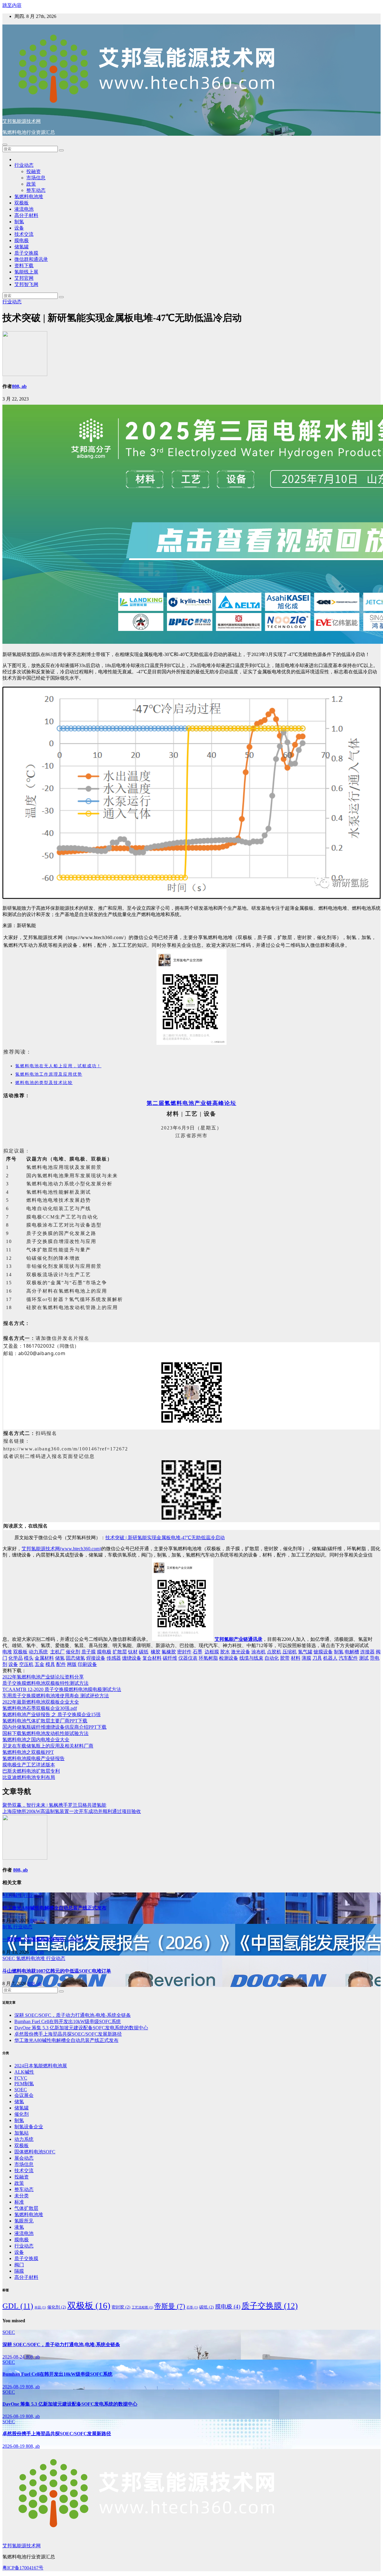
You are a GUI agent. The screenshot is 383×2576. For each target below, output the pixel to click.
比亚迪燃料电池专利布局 (29, 1777)
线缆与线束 (251, 1658)
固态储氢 (75, 1658)
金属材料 (44, 1658)
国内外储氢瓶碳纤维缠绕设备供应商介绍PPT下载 (54, 1727)
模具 (50, 1664)
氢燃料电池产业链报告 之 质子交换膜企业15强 (51, 1714)
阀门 (19, 2265)
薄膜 (306, 1658)
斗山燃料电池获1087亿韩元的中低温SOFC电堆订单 (57, 1971)
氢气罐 (305, 1652)
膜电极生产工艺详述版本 (29, 1765)
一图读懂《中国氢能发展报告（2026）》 (45, 1939)
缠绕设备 (132, 1658)
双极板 (22, 203)
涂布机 (259, 1652)
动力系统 (38, 1652)
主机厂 (57, 1652)
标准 (19, 2202)
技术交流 (24, 234)
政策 (31, 184)
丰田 (40, 2307)
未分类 (22, 2196)
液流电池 (24, 209)
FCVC (21, 2078)
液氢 (19, 2227)
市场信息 (36, 178)
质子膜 (89, 1652)
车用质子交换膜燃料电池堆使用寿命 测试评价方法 (56, 1696)
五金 (39, 1664)
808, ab (19, 386)
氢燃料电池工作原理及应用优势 (49, 1074)
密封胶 (121, 2307)
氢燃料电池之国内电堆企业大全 (36, 1740)
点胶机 (274, 1652)
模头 (29, 1658)
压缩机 (290, 1652)
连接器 (367, 1652)
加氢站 (22, 2133)
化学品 (16, 1658)
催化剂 (73, 1652)
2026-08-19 (14, 2387)
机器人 (330, 1658)
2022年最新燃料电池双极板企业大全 (41, 1702)
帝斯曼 (170, 2306)
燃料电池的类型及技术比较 (44, 1083)
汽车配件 (348, 1658)
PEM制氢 (24, 2084)
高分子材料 (26, 215)
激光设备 (241, 1652)
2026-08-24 (14, 2357)
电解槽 (352, 1652)
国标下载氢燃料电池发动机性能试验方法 (45, 1733)
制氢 (19, 222)
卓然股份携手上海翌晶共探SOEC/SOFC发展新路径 (68, 2034)
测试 (364, 1658)
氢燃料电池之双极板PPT (28, 1752)
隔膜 (19, 2271)
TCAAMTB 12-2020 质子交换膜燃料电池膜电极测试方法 (62, 1689)
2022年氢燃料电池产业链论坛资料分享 (43, 1677)
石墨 (197, 1652)
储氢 (60, 1658)
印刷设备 (87, 1664)
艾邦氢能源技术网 (22, 121)
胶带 (285, 1658)
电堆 (7, 1652)
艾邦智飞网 (26, 284)
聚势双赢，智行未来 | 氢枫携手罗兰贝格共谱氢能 (54, 1805)
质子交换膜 (26, 253)
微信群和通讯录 (31, 259)
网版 (72, 1664)
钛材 (133, 1652)
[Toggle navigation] (5, 145)
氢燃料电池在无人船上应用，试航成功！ (58, 1066)
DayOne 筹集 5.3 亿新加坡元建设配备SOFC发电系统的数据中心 (81, 2028)
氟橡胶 (169, 1652)
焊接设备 (96, 1658)
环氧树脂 (208, 1658)
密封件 (184, 1652)
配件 (61, 1664)
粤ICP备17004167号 (23, 2568)
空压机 (26, 1664)
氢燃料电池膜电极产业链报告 (34, 1758)
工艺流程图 (142, 2307)
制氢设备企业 (29, 2127)
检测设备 (229, 1658)
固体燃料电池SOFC (35, 2152)
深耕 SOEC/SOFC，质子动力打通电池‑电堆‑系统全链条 (73, 2015)
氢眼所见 (24, 2221)
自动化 (272, 1658)
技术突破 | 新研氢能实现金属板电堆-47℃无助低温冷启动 (165, 1538)
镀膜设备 (323, 1652)
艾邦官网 (24, 278)
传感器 (114, 1658)
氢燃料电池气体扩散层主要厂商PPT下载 (45, 1721)
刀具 (317, 1658)
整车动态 (36, 190)
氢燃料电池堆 (29, 197)
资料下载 (24, 266)
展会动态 (24, 2158)
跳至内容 (12, 5)
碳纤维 (170, 1658)
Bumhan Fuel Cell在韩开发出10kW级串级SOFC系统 (68, 2021)
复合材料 (152, 1658)
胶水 (225, 1652)
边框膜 (212, 1652)
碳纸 (144, 1652)
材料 (296, 1658)
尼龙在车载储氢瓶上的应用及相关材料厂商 (48, 1746)
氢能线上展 (26, 272)
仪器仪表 (188, 1658)
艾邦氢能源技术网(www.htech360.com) (61, 1549)
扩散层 (120, 1652)
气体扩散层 (26, 2208)
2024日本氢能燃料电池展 (41, 2066)
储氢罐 (22, 247)
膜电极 (22, 240)
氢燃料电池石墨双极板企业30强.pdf (40, 1708)
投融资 (34, 171)
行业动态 (24, 165)
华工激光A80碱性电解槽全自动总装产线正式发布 (54, 1908)
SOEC (9, 1958)
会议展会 (24, 2095)
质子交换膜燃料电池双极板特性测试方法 (45, 1683)
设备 (19, 228)
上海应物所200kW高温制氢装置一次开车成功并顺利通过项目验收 (72, 1811)
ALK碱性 (13, 1895)
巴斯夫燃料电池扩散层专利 (31, 1771)
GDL (18, 2306)
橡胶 (156, 1652)
